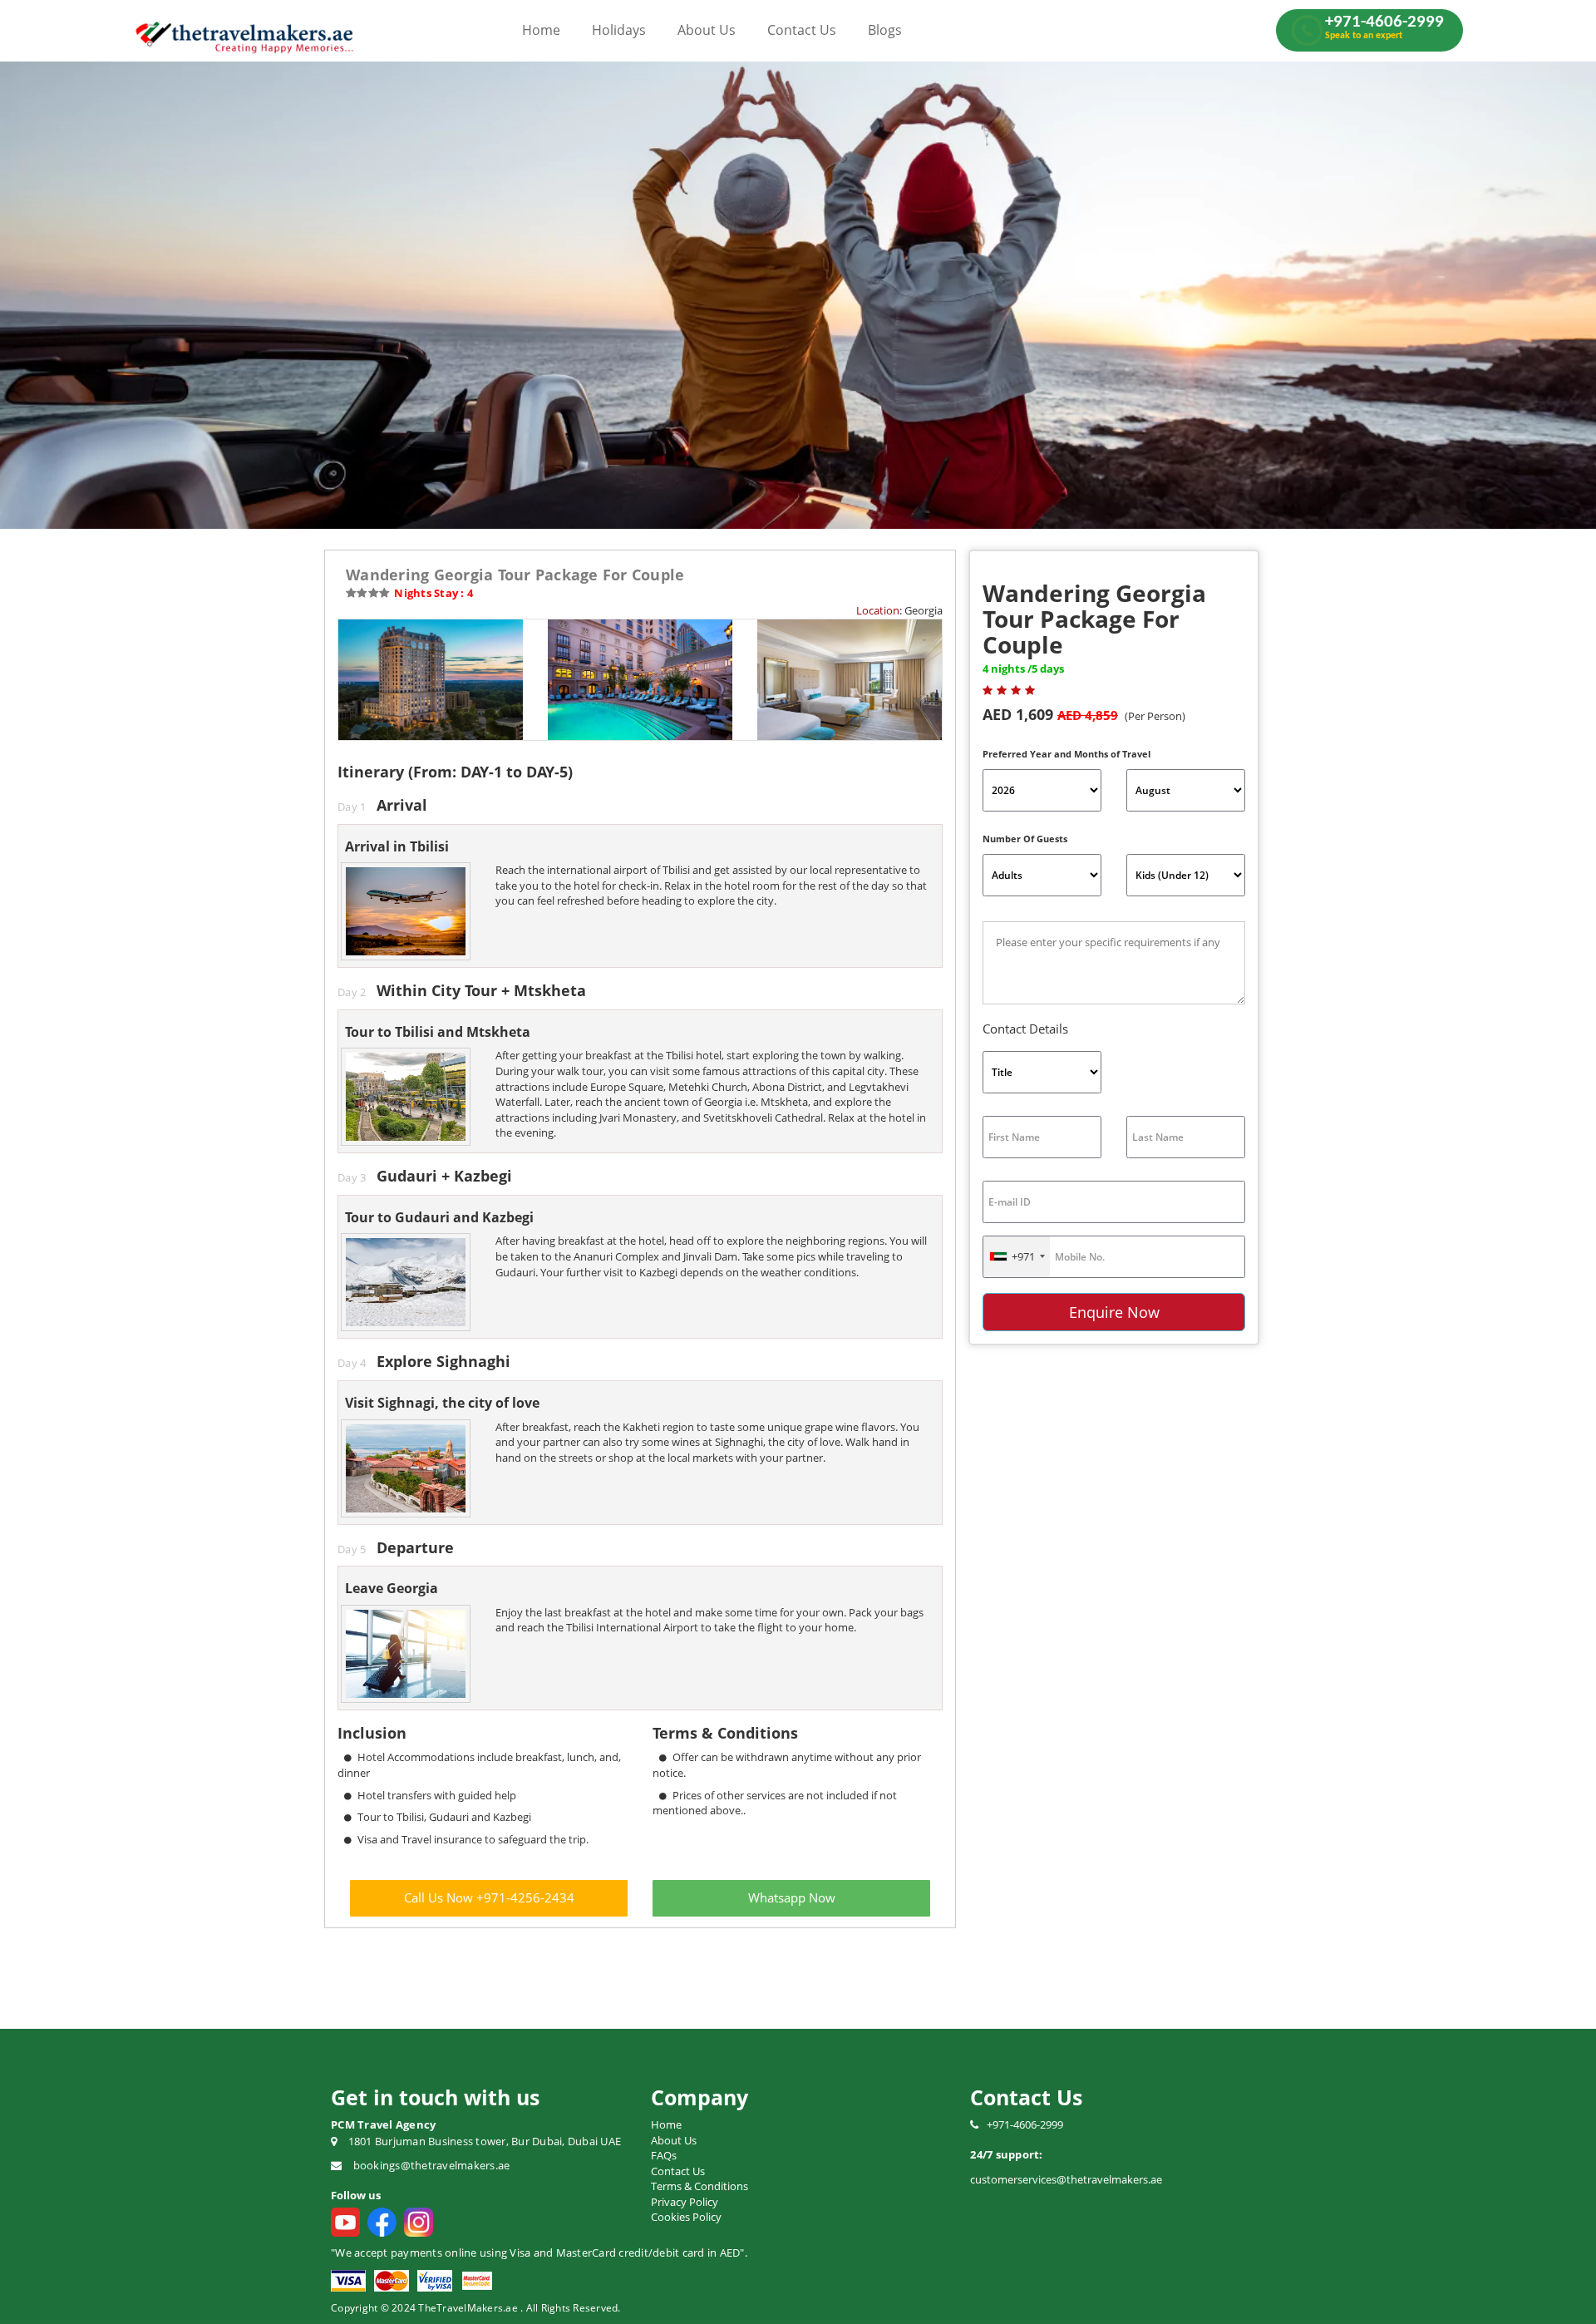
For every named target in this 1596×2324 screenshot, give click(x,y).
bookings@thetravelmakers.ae (432, 2165)
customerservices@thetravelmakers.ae (1066, 2179)
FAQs (664, 2155)
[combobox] (1017, 1257)
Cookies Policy (686, 2217)
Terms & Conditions (699, 2186)
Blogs (885, 30)
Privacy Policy (685, 2202)
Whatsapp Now (792, 1897)
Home (541, 30)
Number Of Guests (1025, 839)
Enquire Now (1114, 1312)
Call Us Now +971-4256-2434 (489, 1897)
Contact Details (1025, 1029)
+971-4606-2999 (1025, 2124)
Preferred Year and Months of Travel (1066, 754)
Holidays (619, 30)
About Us (707, 30)
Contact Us (802, 30)
